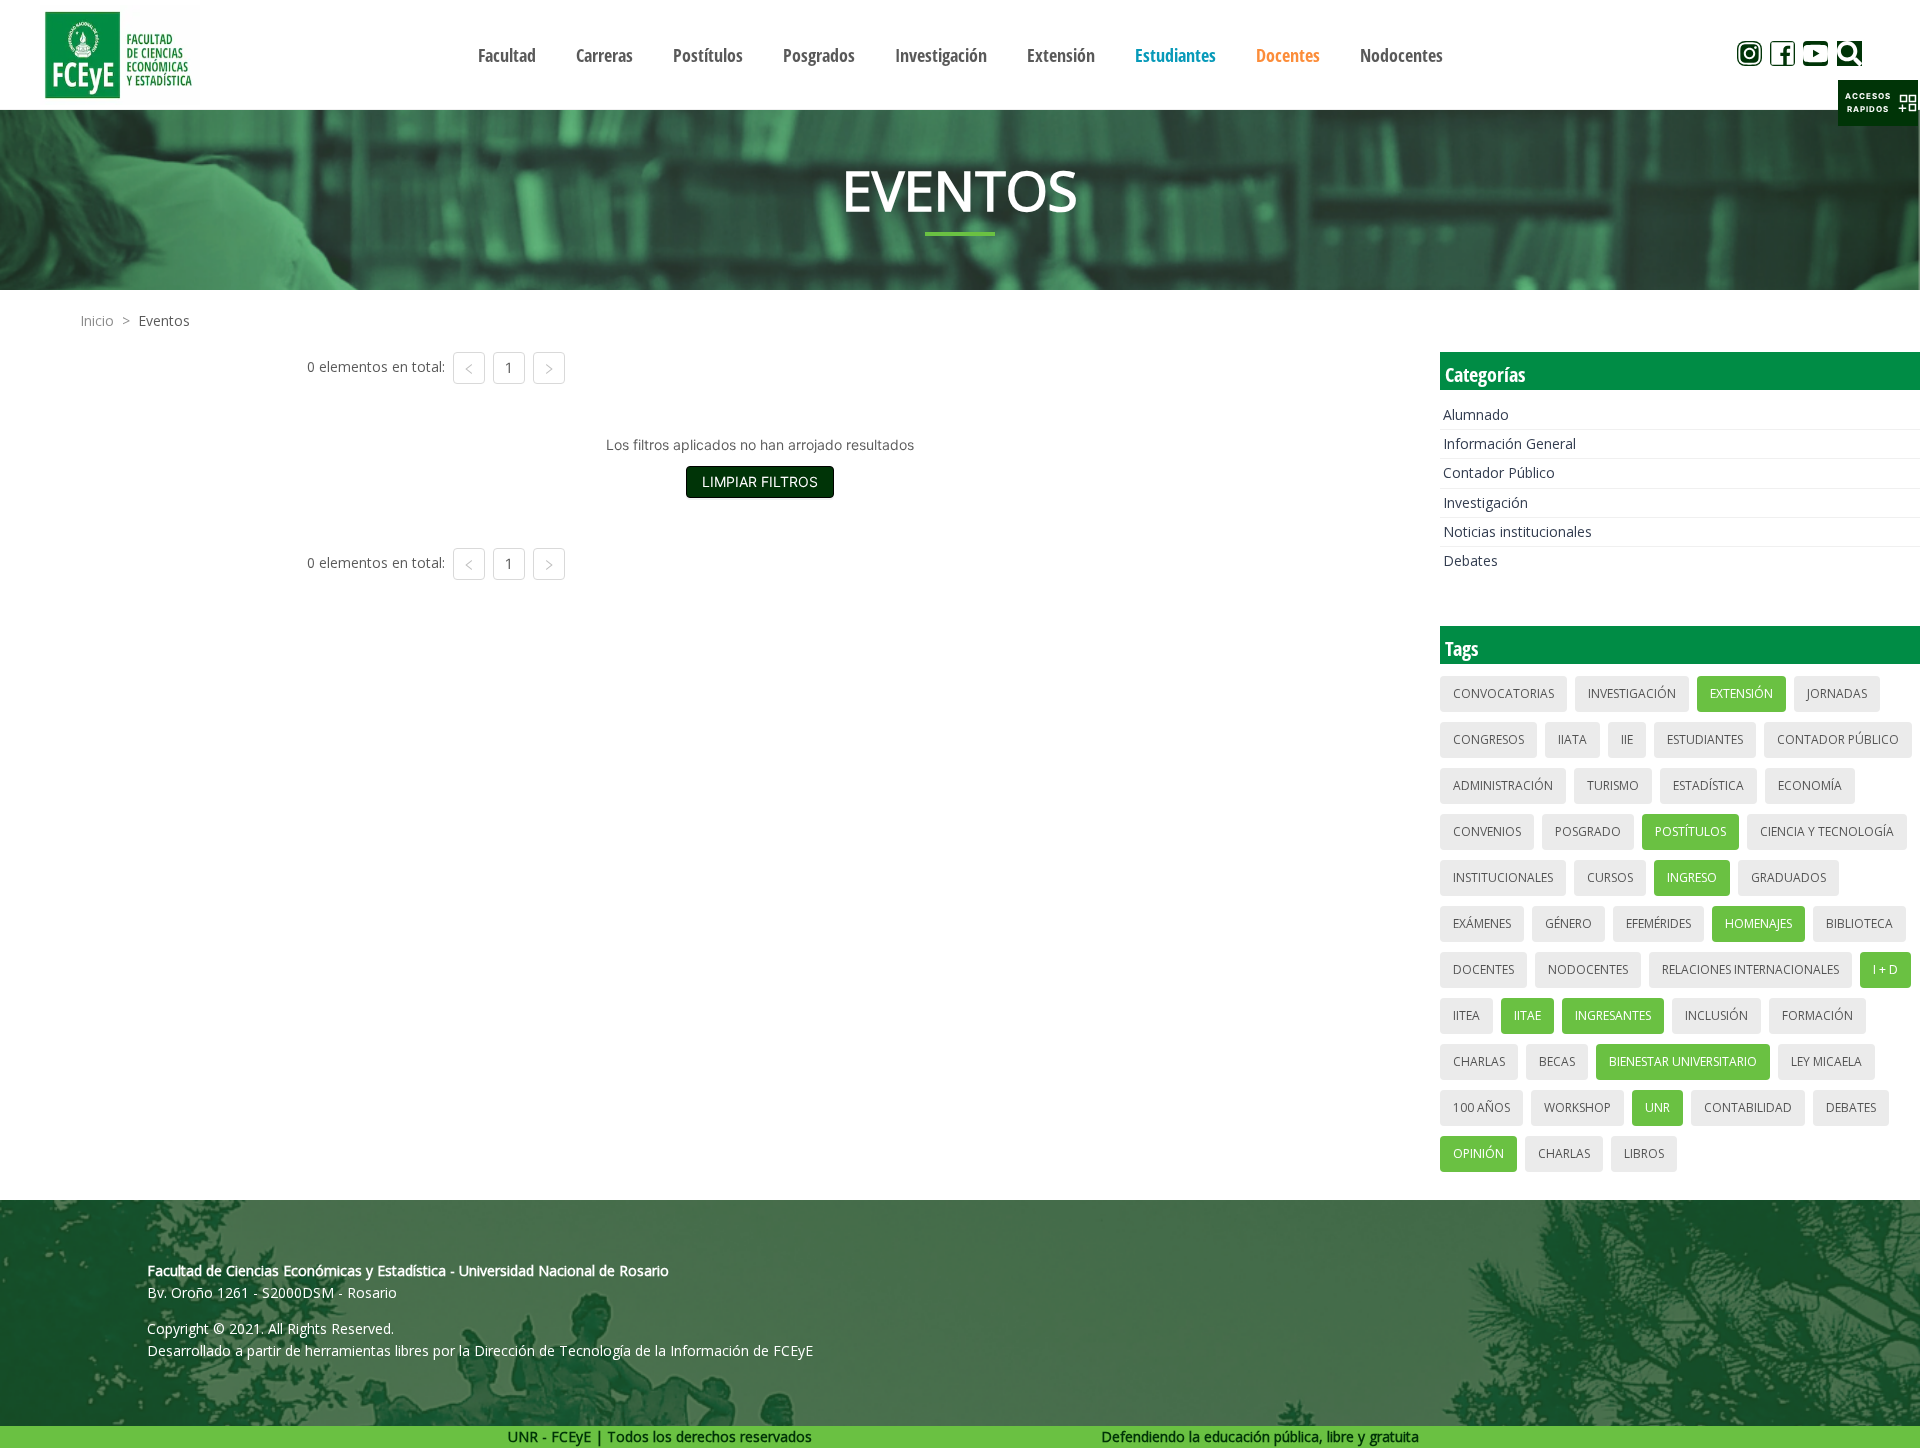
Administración (1503, 785)
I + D (1885, 969)
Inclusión (1716, 1015)
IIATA (1572, 739)
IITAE (1527, 1015)
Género (1568, 923)
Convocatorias (1503, 693)
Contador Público (1499, 472)
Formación (1817, 1015)
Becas (1557, 1061)
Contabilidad (1748, 1107)
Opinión (1478, 1153)
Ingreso (1692, 877)
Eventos (164, 320)
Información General (1509, 443)
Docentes (1483, 969)
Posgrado (1588, 831)
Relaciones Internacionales (1750, 969)
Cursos (1610, 877)
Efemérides (1658, 923)
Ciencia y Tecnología (1827, 831)
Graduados (1788, 877)
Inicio (97, 320)
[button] (1878, 103)
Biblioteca (1859, 923)
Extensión (1741, 693)
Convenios (1487, 831)
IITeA (1466, 1015)
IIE (1627, 739)
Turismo (1613, 785)
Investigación (1485, 502)
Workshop (1577, 1107)
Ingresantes (1613, 1015)
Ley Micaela (1826, 1061)
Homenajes (1758, 923)
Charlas (1479, 1061)
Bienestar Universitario (1683, 1061)
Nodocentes (1588, 969)
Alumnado (1476, 414)
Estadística (1708, 785)
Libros (1644, 1153)
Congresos (1488, 739)
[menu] (960, 54)
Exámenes (1482, 923)
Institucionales (1503, 877)
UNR (1657, 1107)
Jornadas (1837, 693)
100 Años (1481, 1107)
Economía (1810, 785)
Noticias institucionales (1517, 531)
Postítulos (1690, 831)
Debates (1470, 560)
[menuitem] (507, 55)
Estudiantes (1705, 739)
